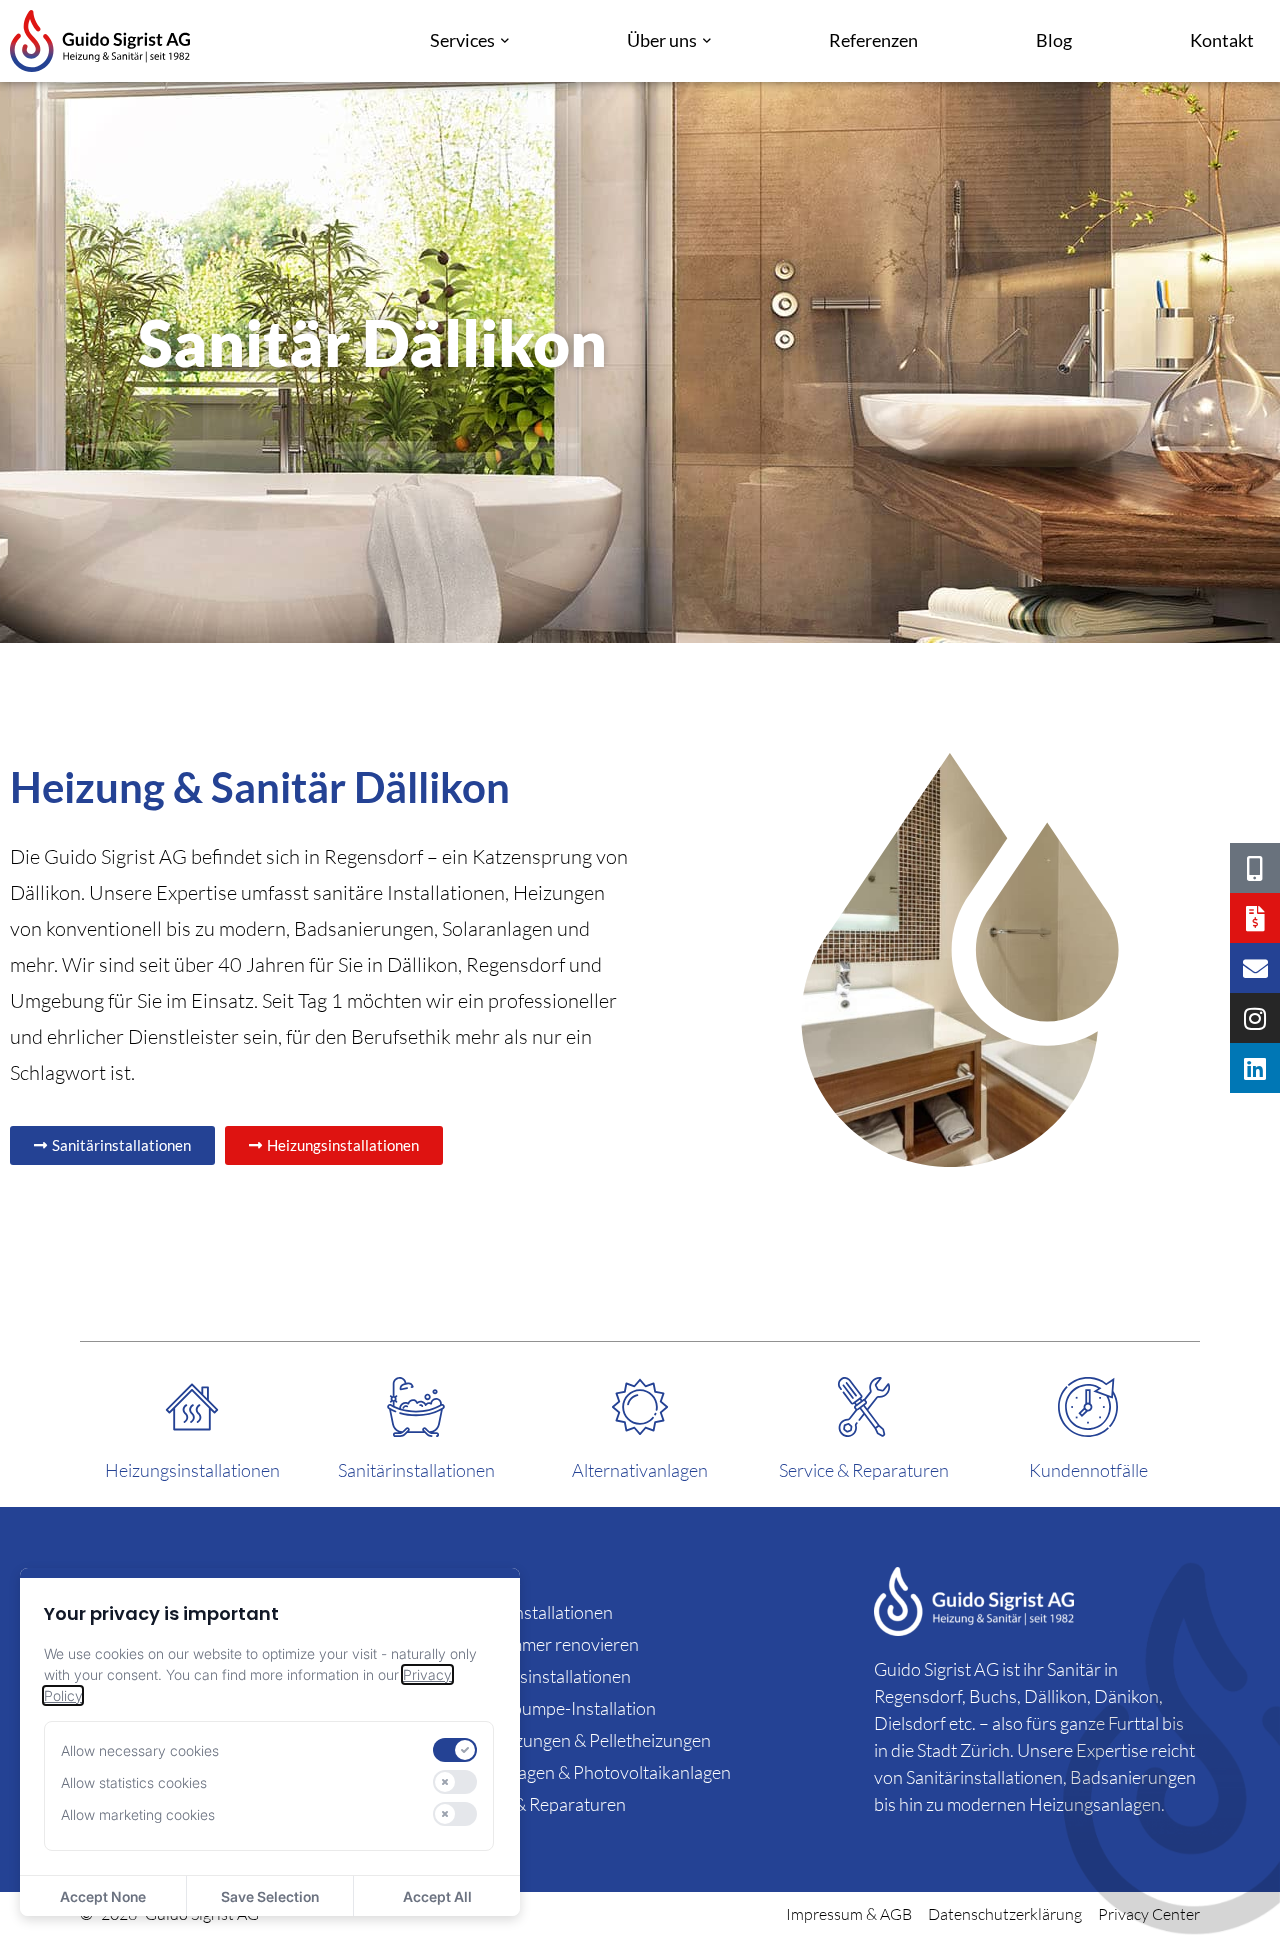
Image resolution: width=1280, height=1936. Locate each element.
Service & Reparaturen (864, 1470)
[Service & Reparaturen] (864, 1407)
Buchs (993, 1696)
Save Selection (270, 1896)
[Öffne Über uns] (706, 41)
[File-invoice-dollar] (1255, 918)
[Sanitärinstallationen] (416, 1407)
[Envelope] (1255, 968)
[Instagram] (1255, 1018)
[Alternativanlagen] (640, 1407)
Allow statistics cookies (134, 1782)
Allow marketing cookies (138, 1814)
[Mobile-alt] (1255, 868)
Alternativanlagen (640, 1470)
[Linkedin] (1255, 1068)
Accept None (103, 1896)
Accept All (437, 1896)
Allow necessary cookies (140, 1750)
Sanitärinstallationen (416, 1470)
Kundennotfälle (1088, 1470)
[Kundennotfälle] (1088, 1407)
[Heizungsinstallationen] (192, 1407)
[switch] (455, 1750)
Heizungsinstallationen (192, 1470)
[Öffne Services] (504, 41)
